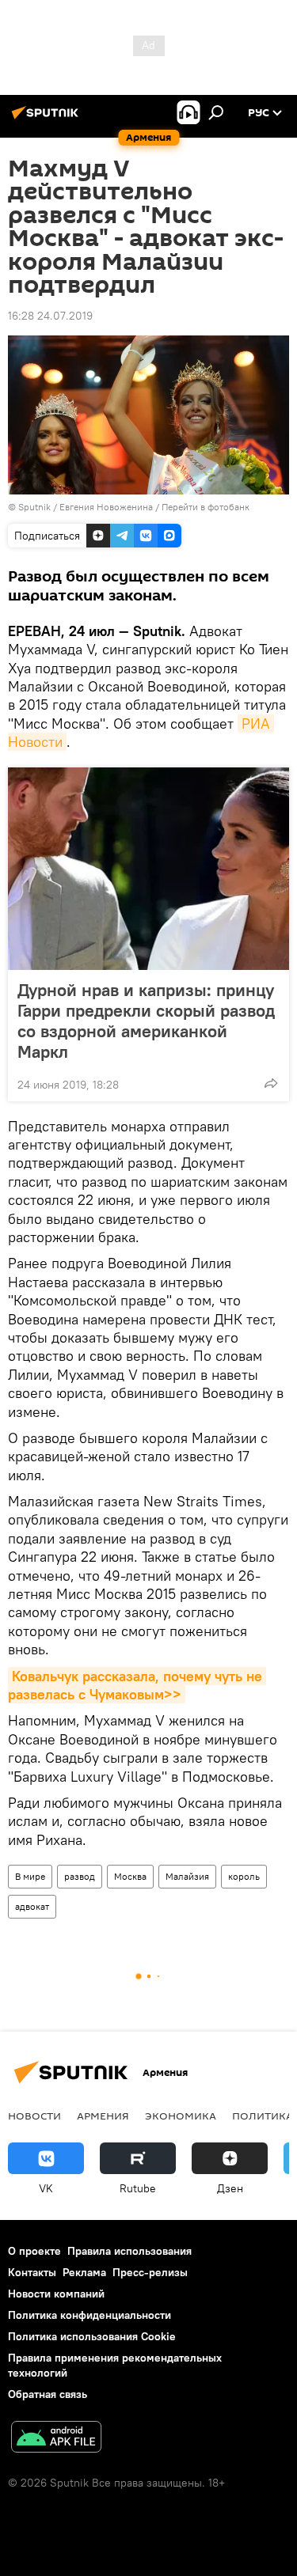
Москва (130, 1876)
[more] (271, 1083)
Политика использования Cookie (92, 2336)
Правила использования (129, 2251)
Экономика (181, 2116)
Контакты (32, 2272)
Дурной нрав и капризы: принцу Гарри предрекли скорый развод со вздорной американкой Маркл (146, 1021)
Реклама (84, 2272)
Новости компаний (56, 2294)
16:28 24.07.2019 (50, 316)
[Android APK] (56, 2439)
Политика (263, 2116)
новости (34, 2116)
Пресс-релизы (150, 2272)
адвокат (32, 1906)
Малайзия (187, 1876)
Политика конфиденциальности (89, 2315)
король (244, 1876)
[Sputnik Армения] (48, 119)
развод (80, 1876)
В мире (30, 1876)
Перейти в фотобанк (206, 507)
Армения (103, 2116)
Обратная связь (48, 2394)
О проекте (34, 2251)
